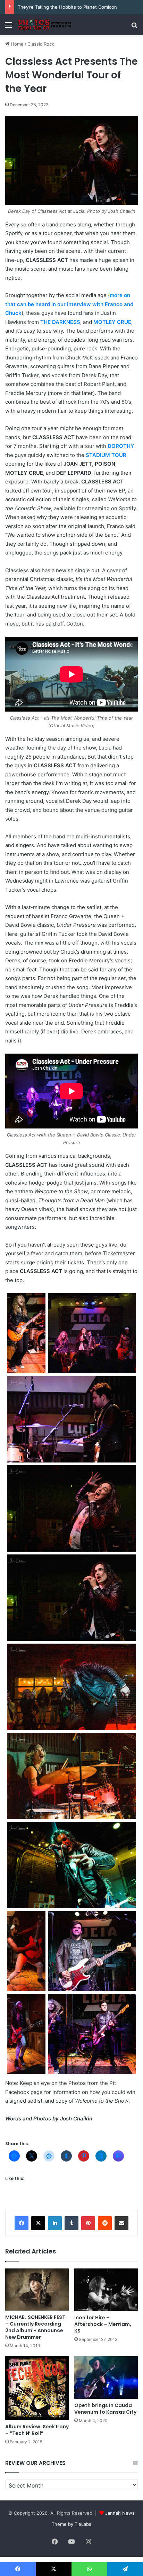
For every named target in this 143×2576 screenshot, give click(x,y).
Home (16, 44)
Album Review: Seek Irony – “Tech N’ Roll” (37, 2430)
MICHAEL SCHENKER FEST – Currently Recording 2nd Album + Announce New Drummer (35, 2327)
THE (46, 322)
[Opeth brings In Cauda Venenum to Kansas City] (106, 2377)
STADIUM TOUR (106, 455)
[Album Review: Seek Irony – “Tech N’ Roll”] (37, 2388)
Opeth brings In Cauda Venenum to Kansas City (105, 2409)
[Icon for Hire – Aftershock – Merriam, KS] (106, 2290)
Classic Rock (41, 44)
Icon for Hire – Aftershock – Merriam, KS (103, 2324)
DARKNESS (66, 322)
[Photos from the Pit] (45, 25)
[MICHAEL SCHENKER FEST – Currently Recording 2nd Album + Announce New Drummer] (37, 2290)
